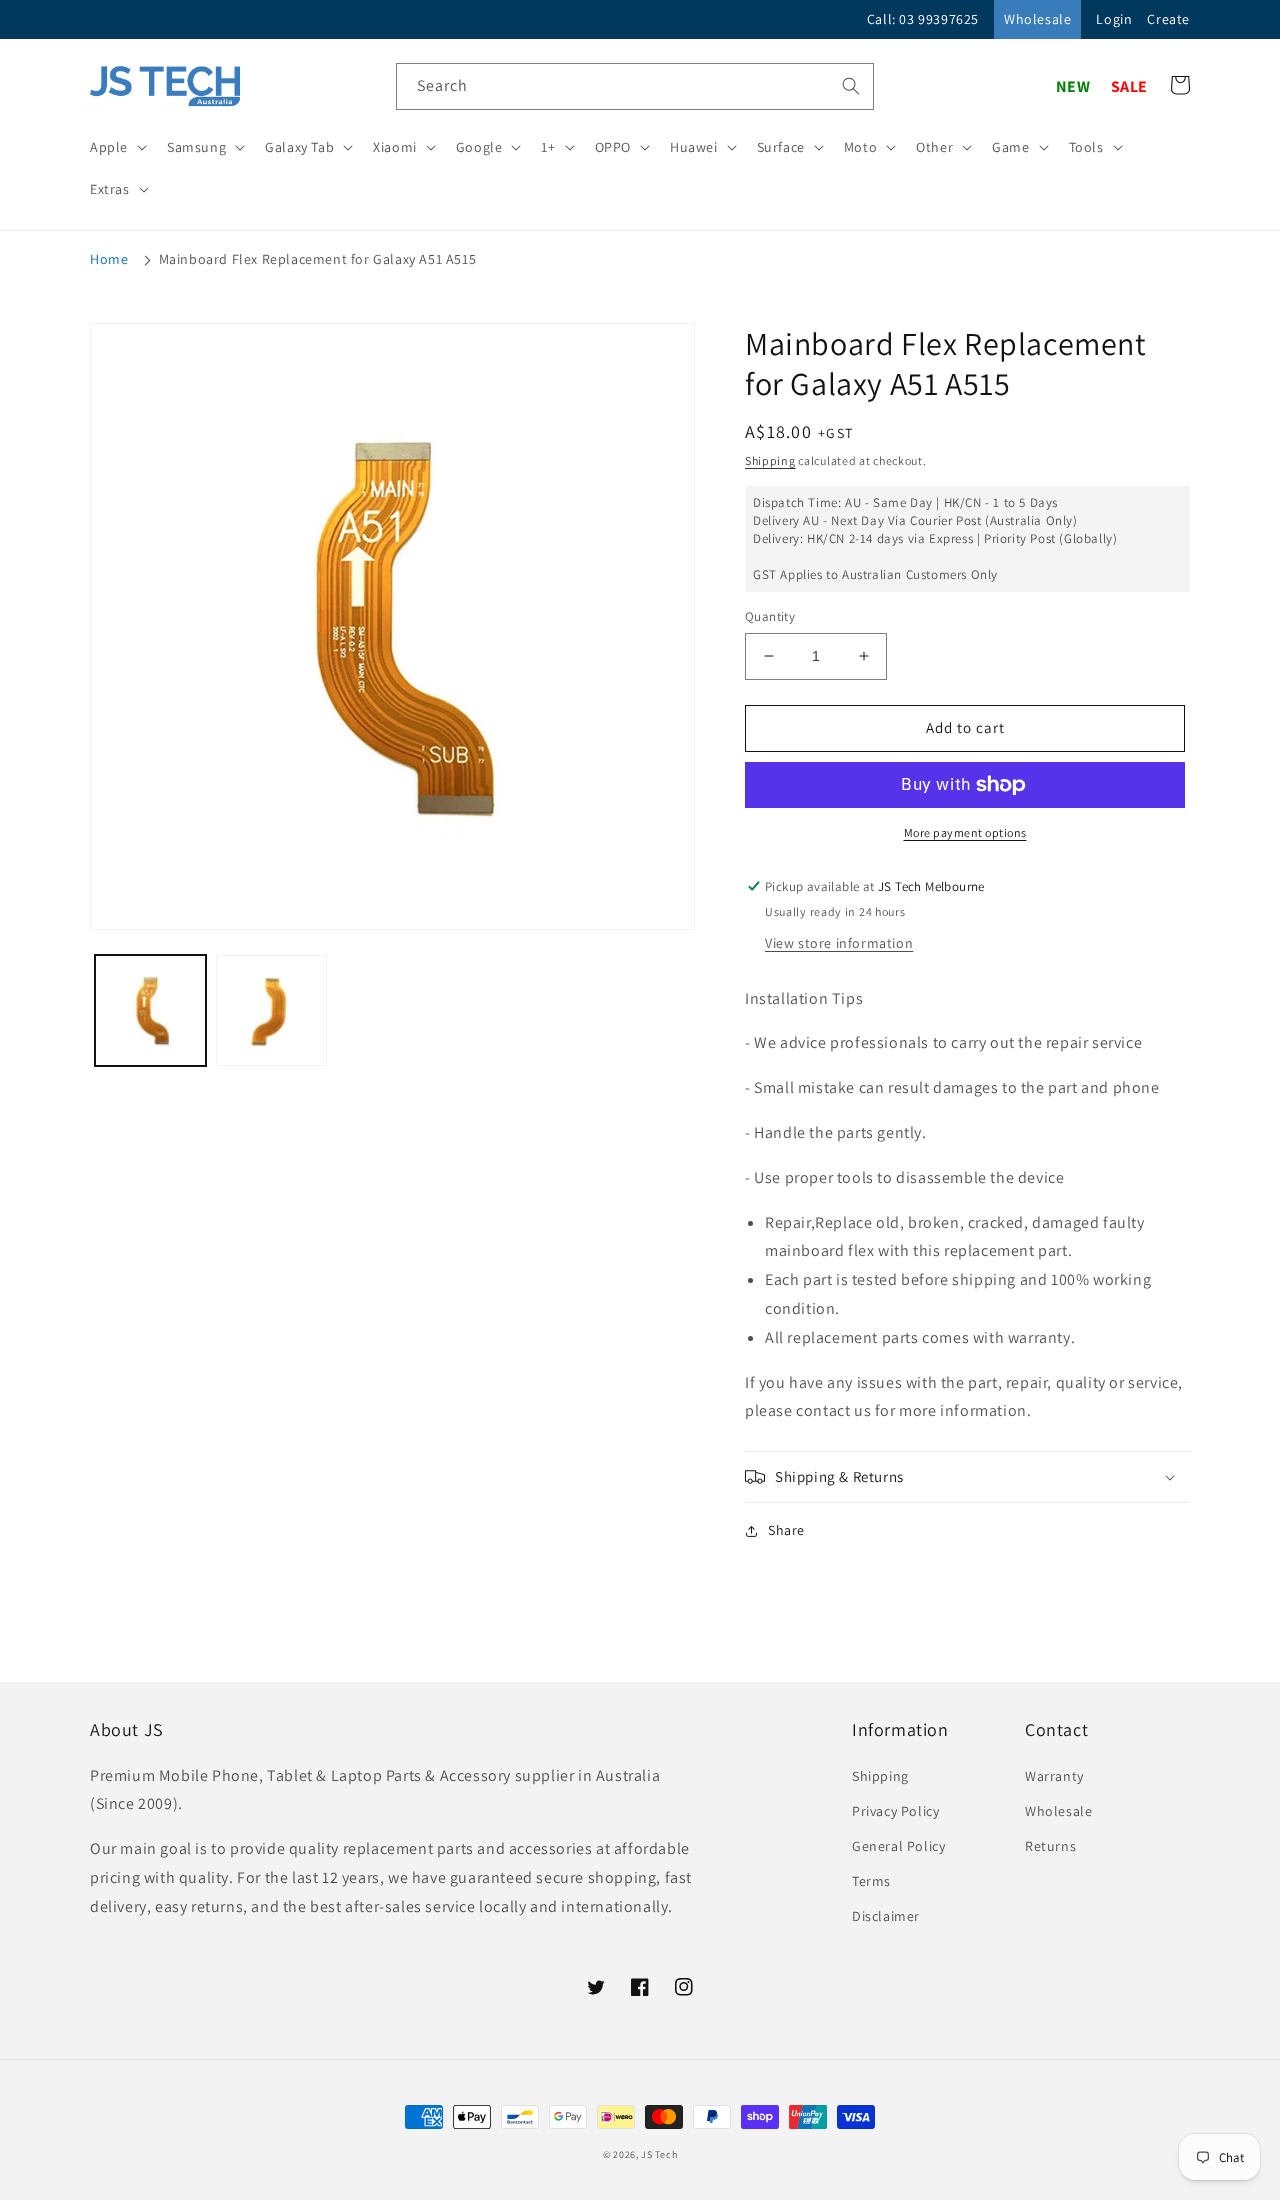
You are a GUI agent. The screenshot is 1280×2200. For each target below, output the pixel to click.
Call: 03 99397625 (923, 19)
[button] (116, 147)
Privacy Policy (895, 1811)
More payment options (965, 832)
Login (1114, 19)
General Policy (898, 1846)
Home (109, 259)
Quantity (770, 616)
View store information (839, 943)
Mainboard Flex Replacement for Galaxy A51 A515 (318, 259)
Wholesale (1037, 19)
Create (1168, 19)
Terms (871, 1881)
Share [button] (786, 1530)
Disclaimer (886, 1916)
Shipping (770, 460)
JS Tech (659, 2154)
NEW (1073, 86)
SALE (1129, 86)
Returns (1050, 1846)
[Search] (851, 86)
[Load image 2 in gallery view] (271, 1010)
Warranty (1054, 1776)
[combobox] (635, 86)
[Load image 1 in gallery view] (150, 1010)
